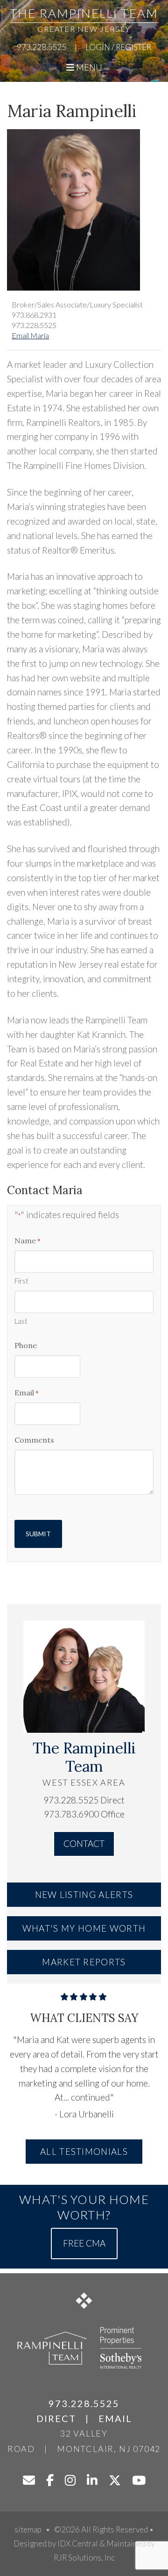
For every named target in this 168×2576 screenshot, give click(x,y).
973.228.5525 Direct (84, 1800)
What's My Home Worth (84, 1928)
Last (21, 1321)
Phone (26, 1345)
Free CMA (84, 2244)
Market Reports (84, 1962)
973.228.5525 (42, 47)
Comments (34, 1440)
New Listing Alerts (84, 1894)
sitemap (28, 2529)
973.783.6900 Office (84, 1814)
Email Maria (30, 335)
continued (91, 2097)
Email (27, 1393)
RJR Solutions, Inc (84, 2558)
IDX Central (78, 2543)
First (21, 1281)
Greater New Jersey (84, 29)
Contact (84, 1843)
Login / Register (118, 47)
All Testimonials (84, 2151)
